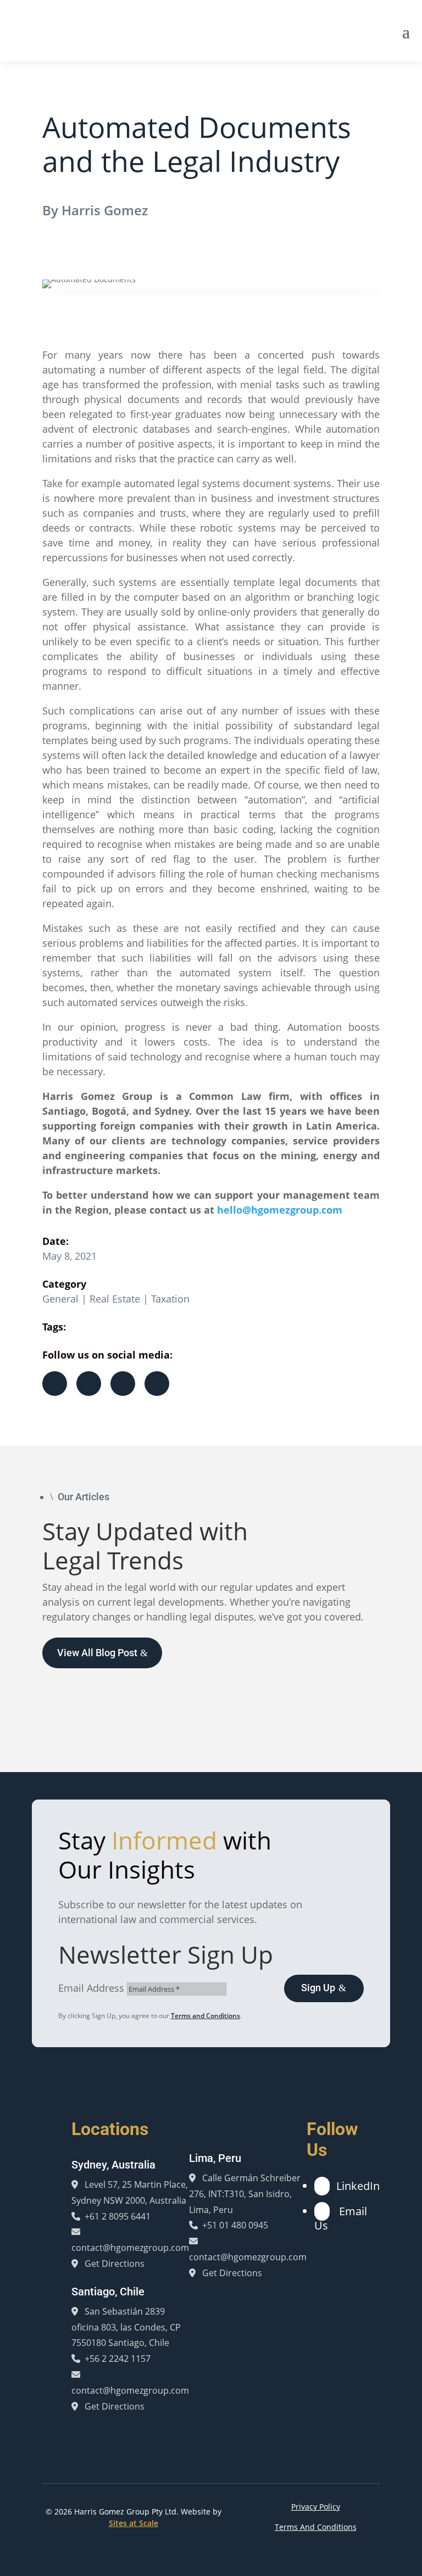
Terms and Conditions (206, 2016)
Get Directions (115, 2264)
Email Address (91, 1988)
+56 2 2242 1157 (118, 2359)
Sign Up (318, 1988)
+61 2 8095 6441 (118, 2216)
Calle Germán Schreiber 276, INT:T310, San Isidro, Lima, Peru (245, 2194)
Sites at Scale (134, 2523)
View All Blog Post (97, 1653)
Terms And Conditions (316, 2527)
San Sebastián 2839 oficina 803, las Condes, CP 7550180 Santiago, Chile (126, 2327)
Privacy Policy (316, 2507)
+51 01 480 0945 (235, 2225)
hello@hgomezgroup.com (280, 1210)
